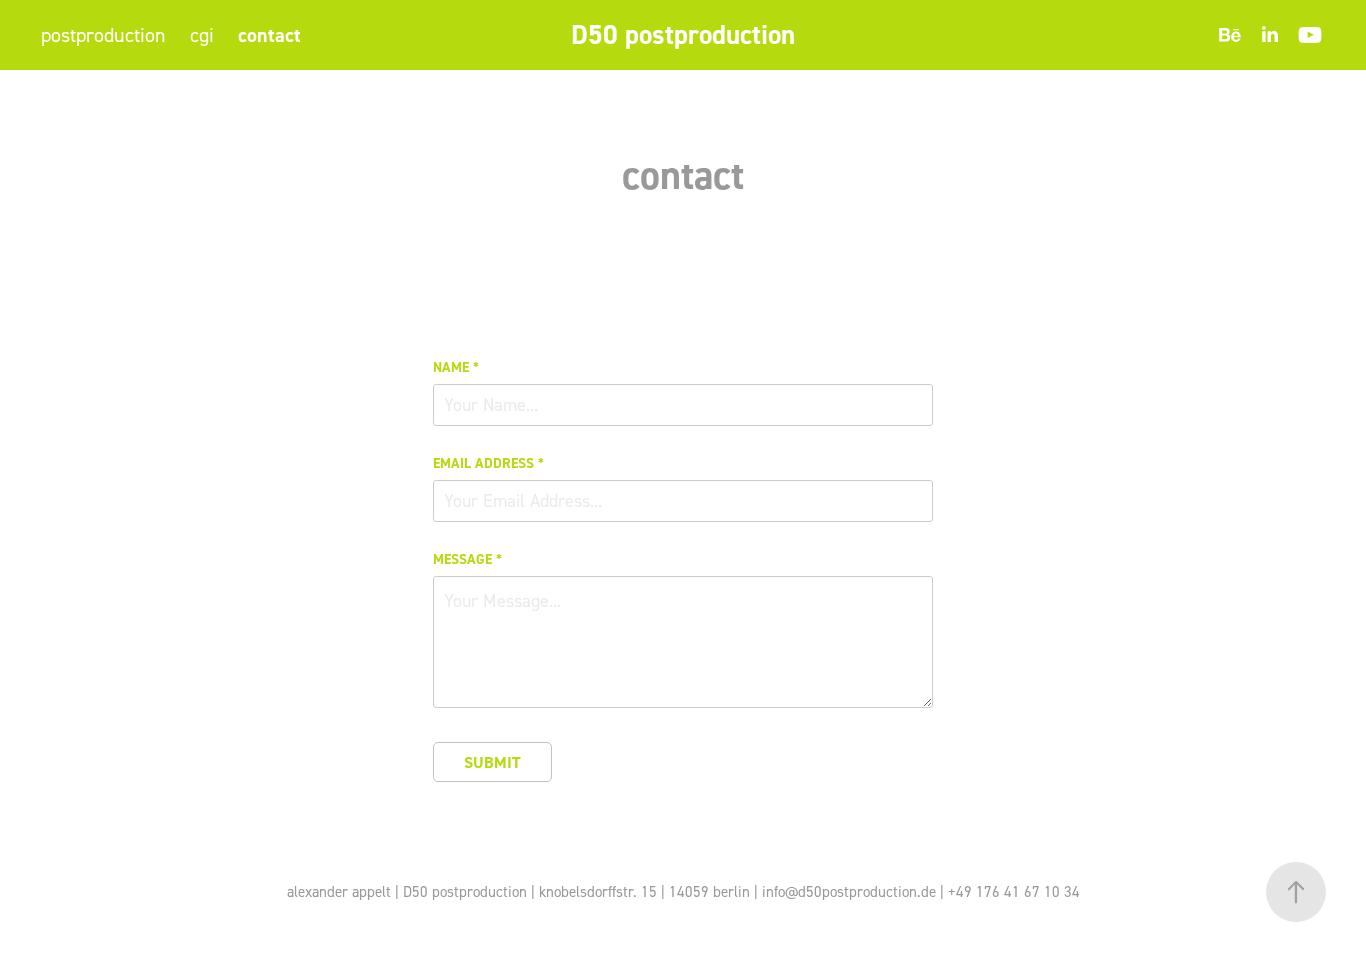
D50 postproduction (683, 34)
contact (269, 35)
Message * (467, 559)
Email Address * (488, 463)
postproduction (103, 35)
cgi (202, 35)
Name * (456, 367)
